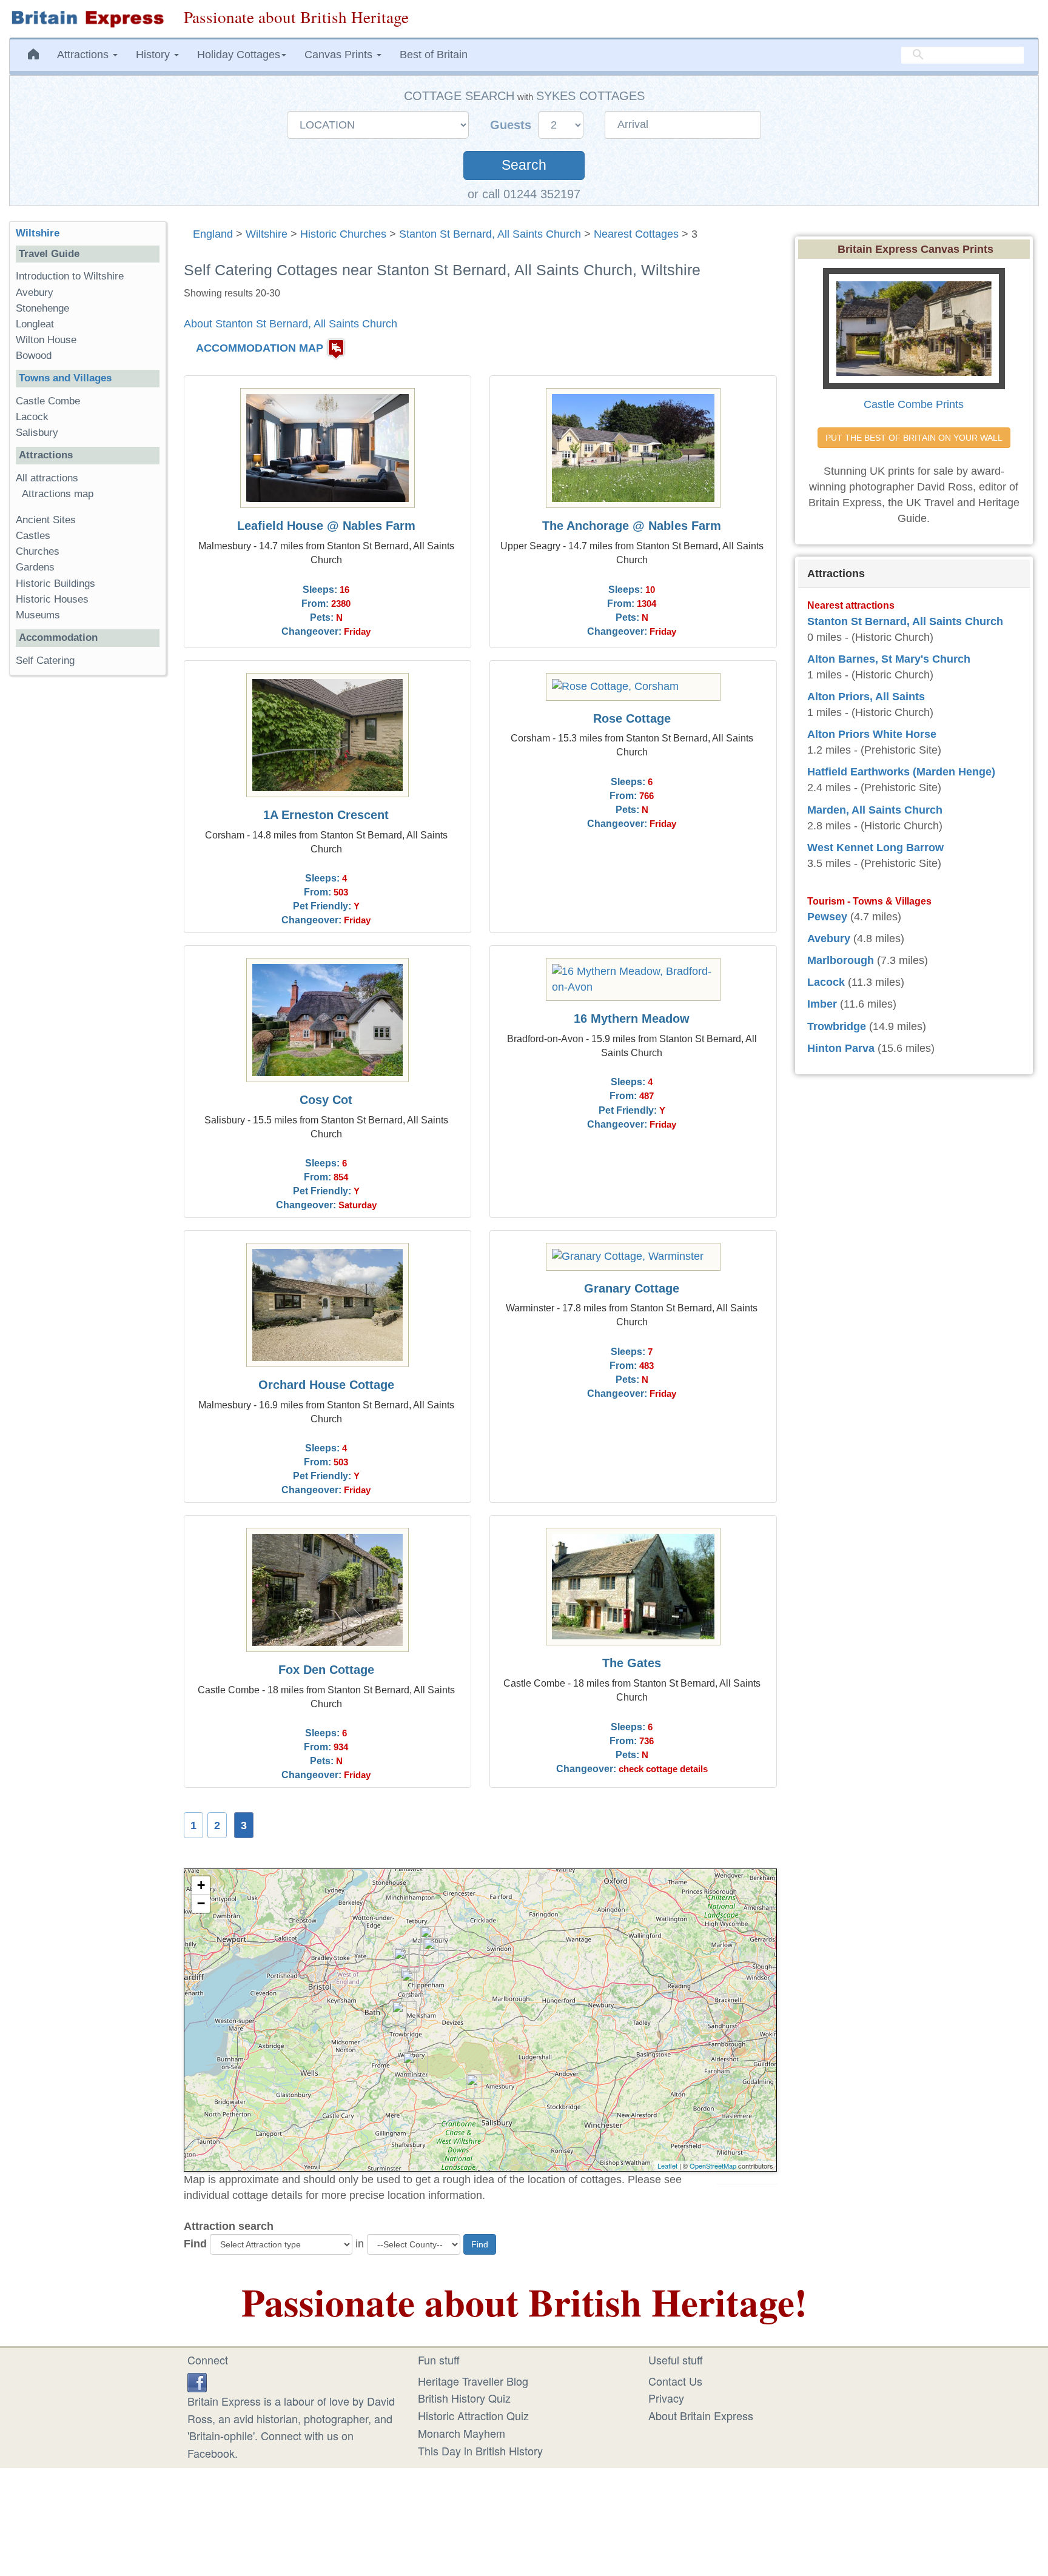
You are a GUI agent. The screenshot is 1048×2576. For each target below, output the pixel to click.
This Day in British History (480, 2451)
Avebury (35, 293)
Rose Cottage (632, 718)
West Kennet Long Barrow (875, 848)
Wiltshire (267, 234)
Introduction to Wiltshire (70, 276)
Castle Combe (48, 401)
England (213, 234)
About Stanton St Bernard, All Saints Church (291, 324)
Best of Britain (434, 55)
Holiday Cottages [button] (239, 55)
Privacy (666, 2398)
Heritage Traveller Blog (473, 2381)
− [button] (201, 1903)
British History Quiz (464, 2398)
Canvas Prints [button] (340, 55)
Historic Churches (343, 234)
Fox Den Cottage (326, 1670)
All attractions (47, 478)
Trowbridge (837, 1026)
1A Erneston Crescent (326, 815)
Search (524, 165)
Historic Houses (52, 599)
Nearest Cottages (636, 234)
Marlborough (841, 960)
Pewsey (827, 917)
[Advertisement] (87, 872)
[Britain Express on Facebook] (197, 2381)
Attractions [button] (84, 55)
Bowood (34, 356)
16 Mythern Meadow (632, 1019)
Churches (38, 551)
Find (195, 2244)
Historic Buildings (55, 584)
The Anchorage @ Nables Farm (632, 526)
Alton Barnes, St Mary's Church (889, 659)
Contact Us (675, 2381)
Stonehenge (42, 308)
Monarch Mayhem (462, 2433)
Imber (822, 1004)
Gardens (35, 567)
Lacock (32, 417)
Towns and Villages (65, 378)
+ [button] (201, 1885)
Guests (512, 125)
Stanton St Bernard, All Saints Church (490, 234)
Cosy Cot (326, 1100)
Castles (33, 536)
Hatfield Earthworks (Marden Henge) (901, 772)
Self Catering (45, 661)
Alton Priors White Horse (872, 734)
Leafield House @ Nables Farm (326, 526)
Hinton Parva (841, 1048)
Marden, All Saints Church (875, 810)
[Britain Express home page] (87, 19)
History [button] (154, 55)
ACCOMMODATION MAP (260, 348)
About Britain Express (701, 2415)
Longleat (35, 324)
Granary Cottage (632, 1288)
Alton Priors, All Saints (866, 697)
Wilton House (46, 340)
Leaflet (667, 2166)
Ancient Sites (46, 520)
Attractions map (58, 494)
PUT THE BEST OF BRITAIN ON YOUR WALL (914, 438)
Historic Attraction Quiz (473, 2415)
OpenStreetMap (713, 2166)
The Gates (632, 1663)
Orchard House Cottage (326, 1385)
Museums (38, 615)
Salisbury (37, 433)
